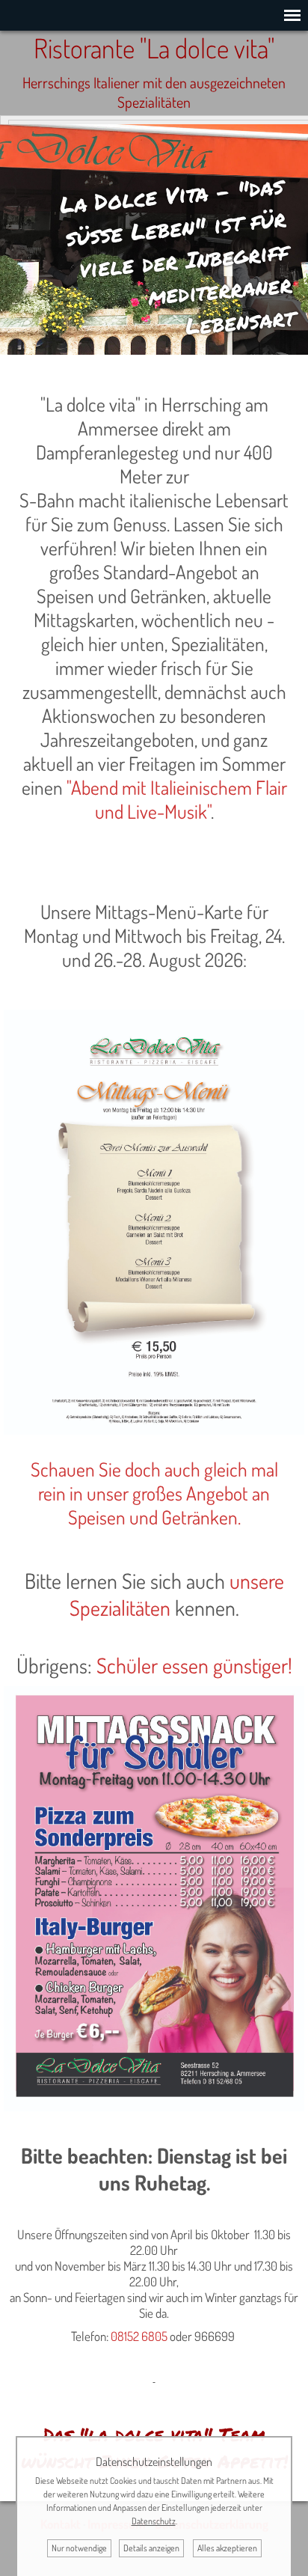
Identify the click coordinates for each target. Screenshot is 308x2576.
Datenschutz (154, 2521)
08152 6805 (139, 2336)
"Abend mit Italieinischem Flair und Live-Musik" (177, 799)
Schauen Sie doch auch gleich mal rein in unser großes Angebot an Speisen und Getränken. (154, 1493)
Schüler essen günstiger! (194, 1665)
